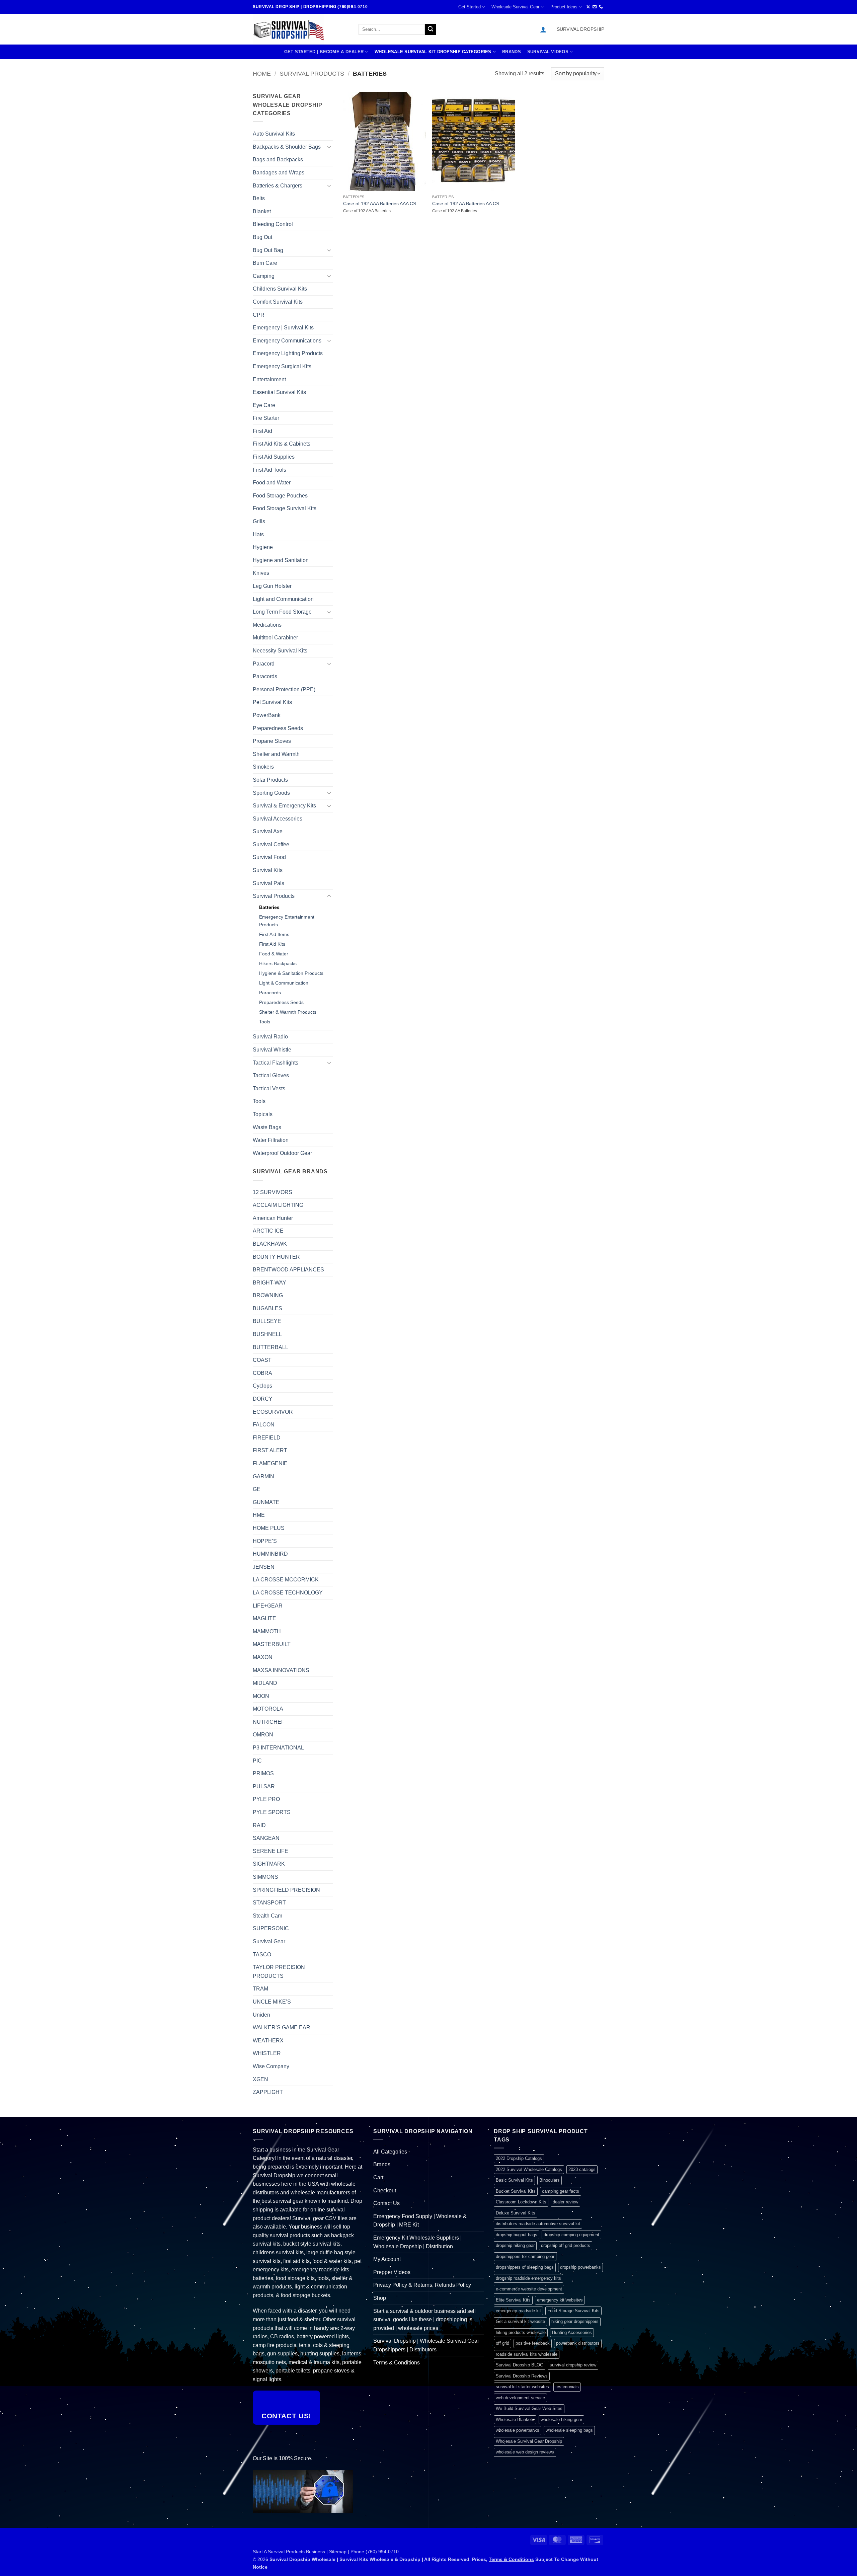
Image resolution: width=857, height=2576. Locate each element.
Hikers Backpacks (278, 963)
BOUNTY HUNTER (276, 1257)
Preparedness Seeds (278, 728)
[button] (543, 29)
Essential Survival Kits (279, 392)
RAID (259, 1825)
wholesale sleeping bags (569, 2430)
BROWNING (268, 1295)
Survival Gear (269, 1941)
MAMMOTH (267, 1631)
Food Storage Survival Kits (285, 508)
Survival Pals (268, 883)
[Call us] (601, 7)
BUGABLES (267, 1308)
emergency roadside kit (518, 2311)
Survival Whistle (272, 1050)
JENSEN (264, 1567)
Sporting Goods (271, 793)
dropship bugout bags (517, 2235)
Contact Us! (286, 2416)
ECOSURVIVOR (273, 1412)
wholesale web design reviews (525, 2452)
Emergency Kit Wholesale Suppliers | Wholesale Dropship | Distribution (417, 2242)
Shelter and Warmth (276, 754)
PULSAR (264, 1786)
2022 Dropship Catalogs (519, 2158)
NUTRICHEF (269, 1722)
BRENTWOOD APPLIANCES (288, 1270)
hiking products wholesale (521, 2332)
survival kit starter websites (522, 2387)
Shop (380, 2298)
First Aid (262, 431)
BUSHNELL (267, 1334)
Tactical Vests (269, 1088)
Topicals (263, 1114)
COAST (262, 1360)
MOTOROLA (268, 1709)
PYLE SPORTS (272, 1812)
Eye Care (264, 405)
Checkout (385, 2191)
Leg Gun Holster (272, 586)
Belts (259, 198)
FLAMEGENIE (270, 1463)
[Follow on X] (588, 7)
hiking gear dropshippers (575, 2321)
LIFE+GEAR (268, 1606)
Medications (267, 625)
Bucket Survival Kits (516, 2191)
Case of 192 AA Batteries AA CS (466, 204)
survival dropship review (573, 2365)
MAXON (263, 1657)
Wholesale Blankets (515, 2419)
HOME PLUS (269, 1528)
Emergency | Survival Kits (283, 328)
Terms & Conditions (397, 2363)
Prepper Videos (392, 2272)
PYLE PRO (266, 1799)
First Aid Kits (272, 944)
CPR (259, 315)
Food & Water (274, 954)
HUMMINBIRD (270, 1554)
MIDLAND (265, 1683)
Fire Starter (266, 418)
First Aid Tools (269, 470)
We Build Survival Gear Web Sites (529, 2408)
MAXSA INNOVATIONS (281, 1670)
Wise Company (271, 2066)
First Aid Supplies (274, 457)
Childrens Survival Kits (280, 289)
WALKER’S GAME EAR (282, 2027)
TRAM (260, 1989)
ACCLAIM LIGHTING (278, 1205)
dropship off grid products (566, 2245)
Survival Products (312, 73)
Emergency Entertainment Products (287, 921)
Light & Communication (284, 983)
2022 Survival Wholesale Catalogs (529, 2169)
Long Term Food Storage (282, 612)
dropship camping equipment (571, 2235)
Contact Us (386, 2203)
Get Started (470, 7)
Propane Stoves (272, 741)
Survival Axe (268, 831)
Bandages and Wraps (279, 173)
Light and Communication (283, 599)
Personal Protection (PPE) (284, 689)
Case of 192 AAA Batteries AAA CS (380, 204)
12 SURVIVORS (272, 1192)
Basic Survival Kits (514, 2180)
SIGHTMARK (269, 1864)
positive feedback (533, 2343)
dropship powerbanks (580, 2267)
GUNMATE (266, 1502)
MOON (261, 1696)
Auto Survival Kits (274, 134)
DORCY (263, 1399)
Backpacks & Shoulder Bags (287, 147)
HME (259, 1515)
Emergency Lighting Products (288, 353)
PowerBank (267, 715)
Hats (258, 534)
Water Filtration (271, 1140)
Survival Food (269, 857)
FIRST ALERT (270, 1450)
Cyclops (262, 1386)
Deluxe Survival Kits (516, 2213)
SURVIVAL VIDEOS (548, 52)
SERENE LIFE (270, 1851)
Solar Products (270, 780)
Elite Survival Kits (513, 2300)
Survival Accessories (278, 819)
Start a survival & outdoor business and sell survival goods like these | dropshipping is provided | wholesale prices (424, 2320)
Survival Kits (268, 870)
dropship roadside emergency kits (528, 2278)
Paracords (265, 676)
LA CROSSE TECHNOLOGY (288, 1593)
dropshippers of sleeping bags (525, 2267)
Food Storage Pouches (280, 496)
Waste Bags (267, 1127)
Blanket (262, 211)
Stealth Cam (267, 1916)
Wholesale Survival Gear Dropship (529, 2441)
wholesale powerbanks (518, 2430)
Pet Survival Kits (272, 702)
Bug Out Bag (268, 250)
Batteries (269, 907)
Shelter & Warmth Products (288, 1012)
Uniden (261, 2015)
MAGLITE (264, 1618)
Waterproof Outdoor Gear (282, 1153)
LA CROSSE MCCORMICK (286, 1580)
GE (257, 1489)
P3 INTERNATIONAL (278, 1748)
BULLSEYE (267, 1321)
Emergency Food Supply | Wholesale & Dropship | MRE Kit (420, 2221)
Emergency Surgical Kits (282, 366)
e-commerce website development (529, 2289)
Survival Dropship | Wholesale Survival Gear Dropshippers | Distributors (426, 2345)
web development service (520, 2398)
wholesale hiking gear (561, 2419)
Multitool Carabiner (275, 638)
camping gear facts (561, 2191)
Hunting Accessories (572, 2332)
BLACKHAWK (270, 1244)
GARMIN (263, 1476)
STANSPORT (269, 1903)
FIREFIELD (267, 1438)
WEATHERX (268, 2041)
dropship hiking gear (515, 2245)
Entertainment (269, 379)
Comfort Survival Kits (278, 302)
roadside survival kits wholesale (527, 2354)
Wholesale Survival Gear (515, 7)
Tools (265, 1022)
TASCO (262, 1955)
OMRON (263, 1735)
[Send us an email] (595, 7)
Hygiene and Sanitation (281, 560)
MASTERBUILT (272, 1644)
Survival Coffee (271, 844)
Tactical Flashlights (276, 1063)
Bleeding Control (273, 224)
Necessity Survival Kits (280, 651)
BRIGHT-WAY (269, 1283)
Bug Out (262, 237)
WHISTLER (267, 2053)
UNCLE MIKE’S (272, 2002)
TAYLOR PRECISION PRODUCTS (279, 1972)
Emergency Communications (287, 341)
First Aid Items (274, 934)
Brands (512, 52)
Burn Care (265, 263)
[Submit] (431, 29)
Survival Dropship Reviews (522, 2376)
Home (262, 73)
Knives (261, 573)
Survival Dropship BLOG (520, 2365)
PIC (257, 1761)
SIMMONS (265, 1877)
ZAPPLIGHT (268, 2092)
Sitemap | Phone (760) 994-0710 (364, 2552)
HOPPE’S (265, 1541)
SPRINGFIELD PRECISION (286, 1890)
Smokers (263, 767)
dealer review (565, 2202)
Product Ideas (564, 7)
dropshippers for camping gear (525, 2256)
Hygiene (263, 547)
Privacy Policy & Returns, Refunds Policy (422, 2285)
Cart (378, 2177)
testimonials (567, 2387)
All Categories (390, 2152)
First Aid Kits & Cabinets (282, 444)
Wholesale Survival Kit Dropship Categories (433, 52)
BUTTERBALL (270, 1347)
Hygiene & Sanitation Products (291, 973)
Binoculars (550, 2180)
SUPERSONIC (271, 1928)
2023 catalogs (582, 2169)
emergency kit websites (560, 2300)
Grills (259, 521)
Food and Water (272, 483)
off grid (502, 2343)
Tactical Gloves (271, 1075)
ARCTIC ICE (268, 1231)
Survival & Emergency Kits (284, 806)
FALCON (264, 1425)
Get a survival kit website (520, 2321)
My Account (387, 2259)
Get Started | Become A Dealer (324, 52)
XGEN (260, 2079)
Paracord (264, 664)
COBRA (262, 1373)
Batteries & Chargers (278, 186)
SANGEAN (266, 1838)
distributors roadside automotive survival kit (538, 2224)
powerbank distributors (578, 2343)
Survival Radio (270, 1037)
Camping (264, 276)
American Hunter (273, 1218)
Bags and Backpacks (278, 160)
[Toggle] (329, 147)
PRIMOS (263, 1773)
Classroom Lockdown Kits (521, 2202)
